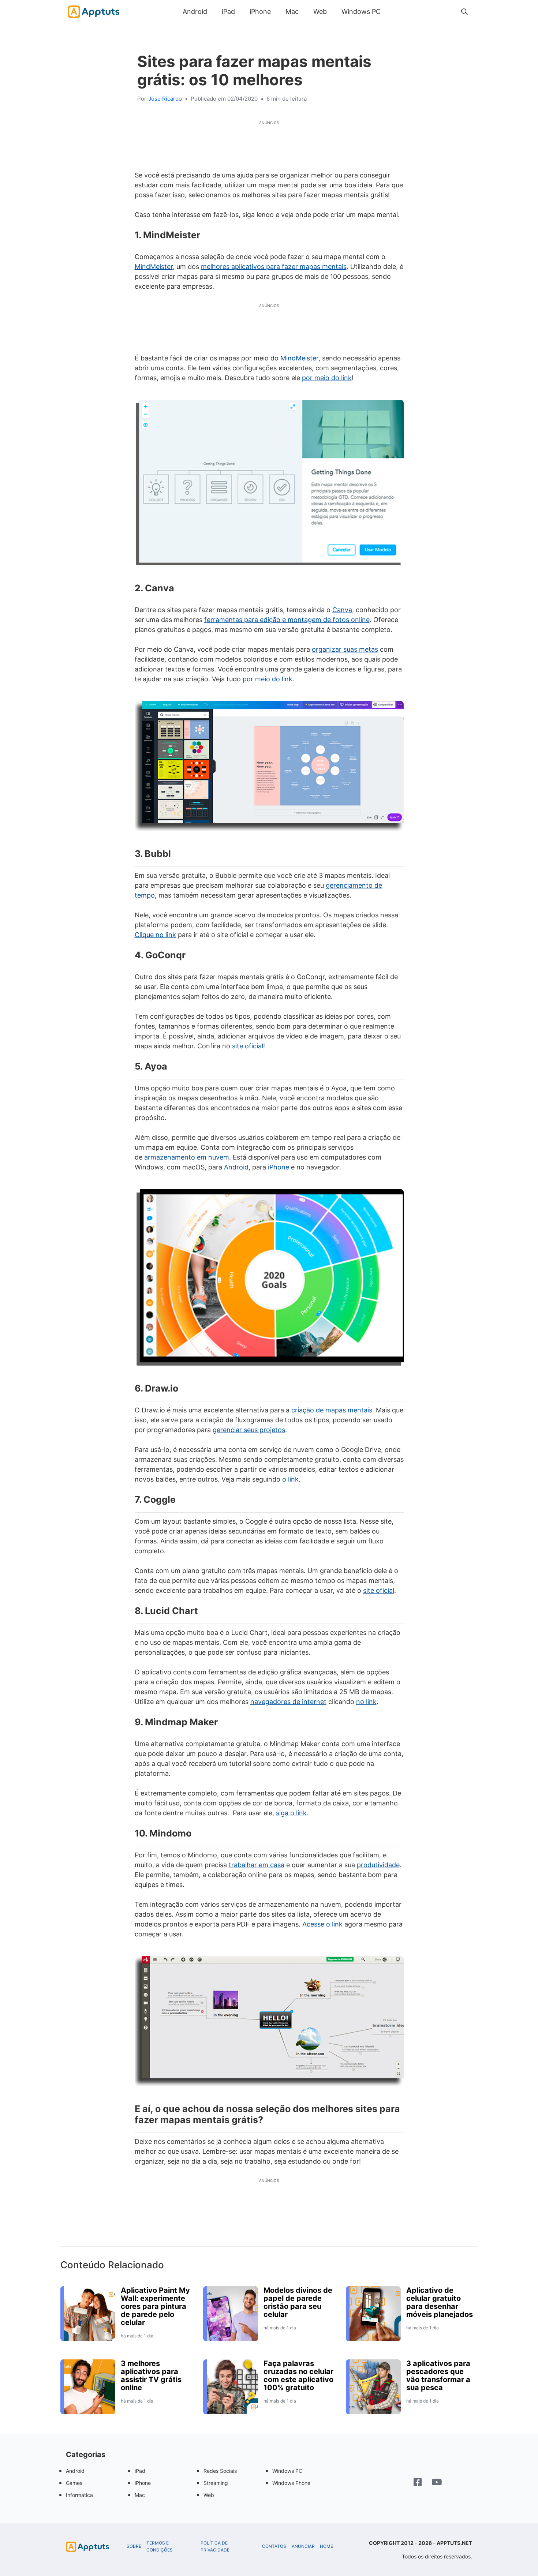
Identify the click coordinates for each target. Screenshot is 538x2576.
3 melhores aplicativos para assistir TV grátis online (151, 2375)
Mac (292, 12)
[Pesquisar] (464, 12)
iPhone (260, 12)
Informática (79, 2495)
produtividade (378, 1865)
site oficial (248, 1046)
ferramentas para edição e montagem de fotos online (287, 620)
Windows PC (361, 12)
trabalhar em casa (257, 1865)
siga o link (291, 1813)
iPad (228, 12)
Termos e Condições (160, 2547)
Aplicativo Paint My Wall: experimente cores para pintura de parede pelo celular (155, 2306)
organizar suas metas (345, 649)
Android (195, 12)
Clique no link (155, 935)
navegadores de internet (288, 1702)
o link (289, 1479)
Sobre (134, 2546)
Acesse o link (322, 1924)
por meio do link (327, 378)
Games (74, 2483)
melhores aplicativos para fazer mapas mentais (274, 267)
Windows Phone (291, 2483)
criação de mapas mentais (332, 1410)
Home (326, 2546)
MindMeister (154, 267)
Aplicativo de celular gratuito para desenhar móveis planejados (440, 2302)
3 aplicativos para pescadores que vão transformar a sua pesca (438, 2375)
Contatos (274, 2546)
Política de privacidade (215, 2547)
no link (366, 1702)
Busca (395, 12)
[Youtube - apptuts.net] (437, 2483)
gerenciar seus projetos (249, 1430)
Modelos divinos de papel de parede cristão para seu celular (298, 2302)
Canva (342, 610)
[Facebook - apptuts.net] (418, 2483)
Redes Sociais (220, 2471)
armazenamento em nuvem (187, 1157)
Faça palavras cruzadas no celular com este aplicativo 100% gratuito (298, 2375)
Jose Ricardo (165, 99)
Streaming (216, 2483)
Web (320, 12)
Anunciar (303, 2546)
